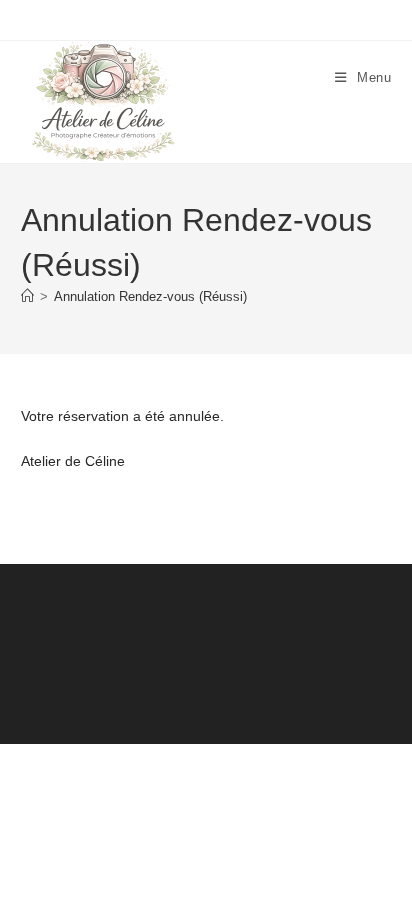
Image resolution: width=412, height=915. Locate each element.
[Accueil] (27, 296)
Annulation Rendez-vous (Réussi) (150, 296)
